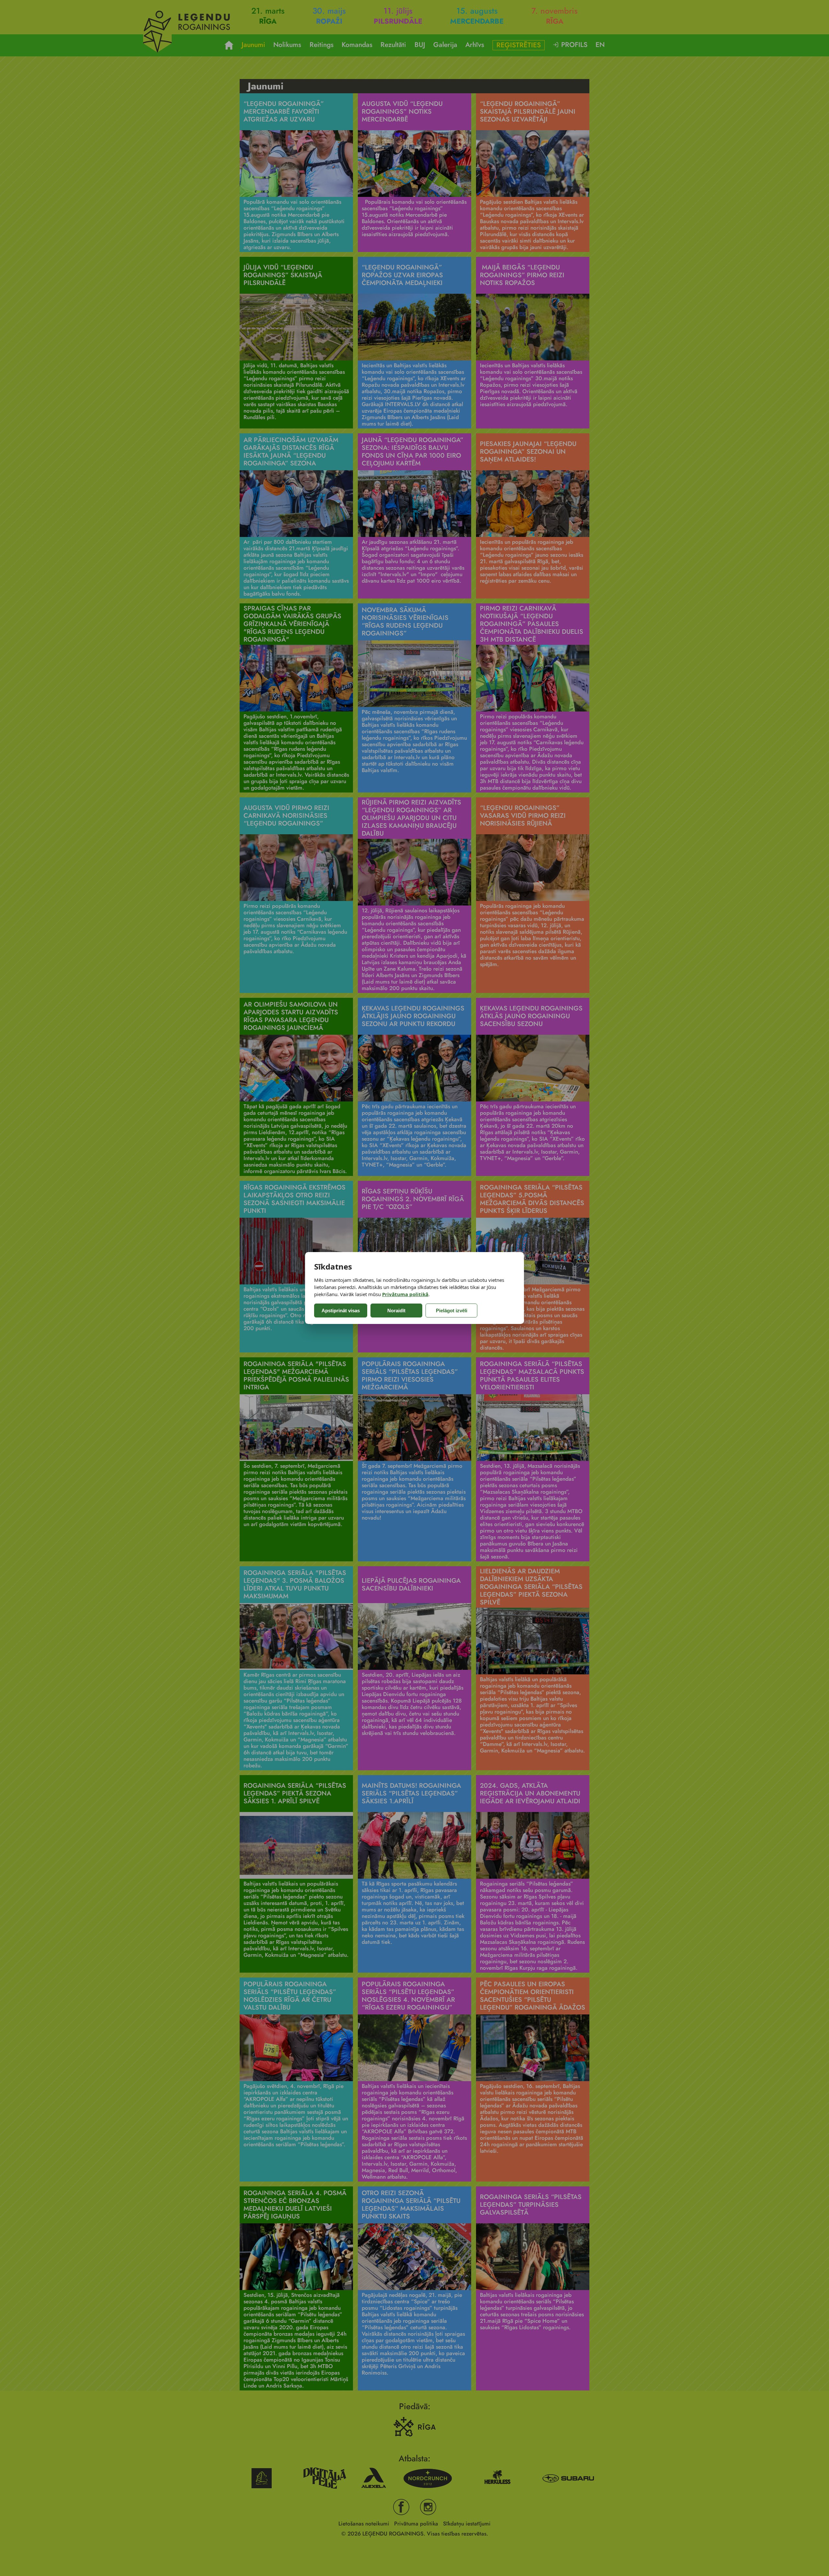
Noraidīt (396, 1311)
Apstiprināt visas (341, 1311)
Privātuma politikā (405, 1294)
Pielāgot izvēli (452, 1311)
